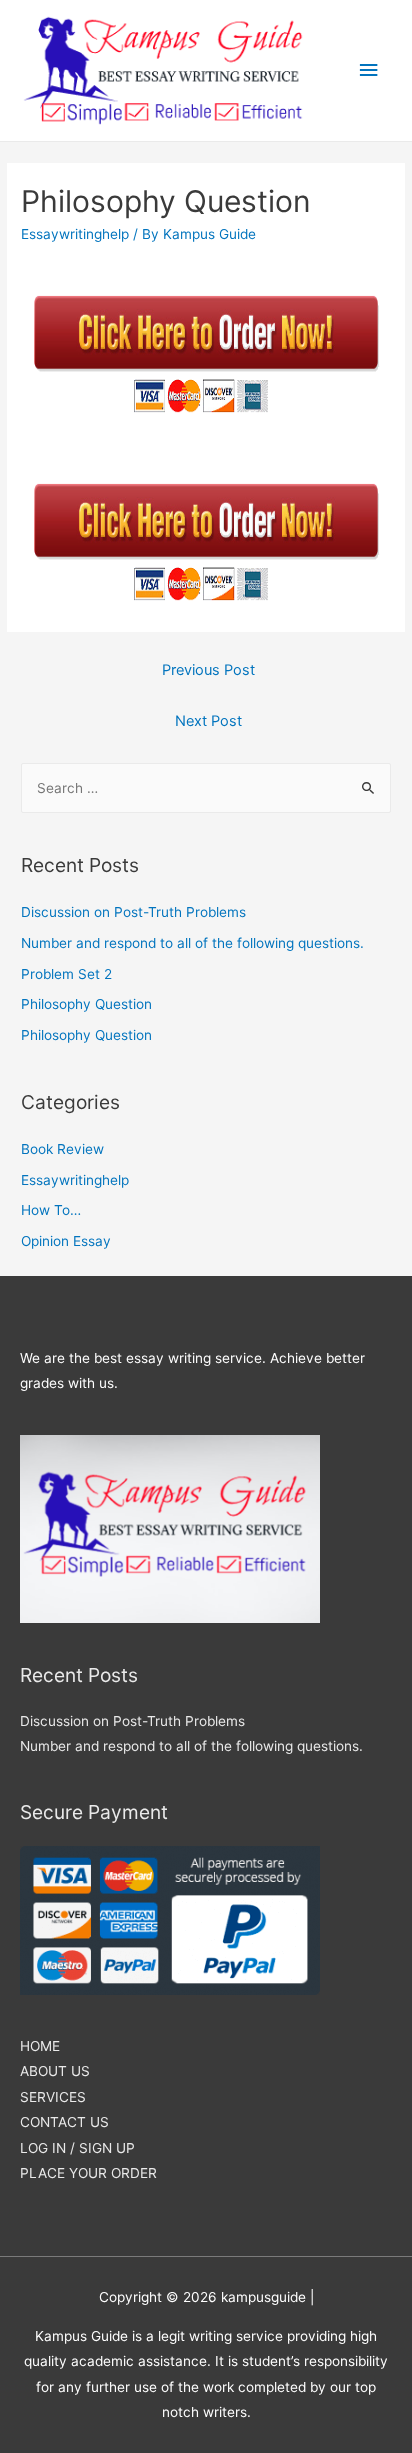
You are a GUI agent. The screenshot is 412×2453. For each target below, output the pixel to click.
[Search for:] (206, 788)
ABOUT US (55, 2071)
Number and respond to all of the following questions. (192, 943)
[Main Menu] (369, 70)
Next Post (208, 721)
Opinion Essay (66, 1241)
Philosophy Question (86, 1004)
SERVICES (53, 2097)
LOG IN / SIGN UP (77, 2148)
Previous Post (208, 670)
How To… (51, 1210)
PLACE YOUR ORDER (88, 2173)
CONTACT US (64, 2122)
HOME (40, 2046)
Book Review (62, 1149)
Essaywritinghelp (75, 234)
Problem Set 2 (66, 974)
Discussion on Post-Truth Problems (133, 912)
